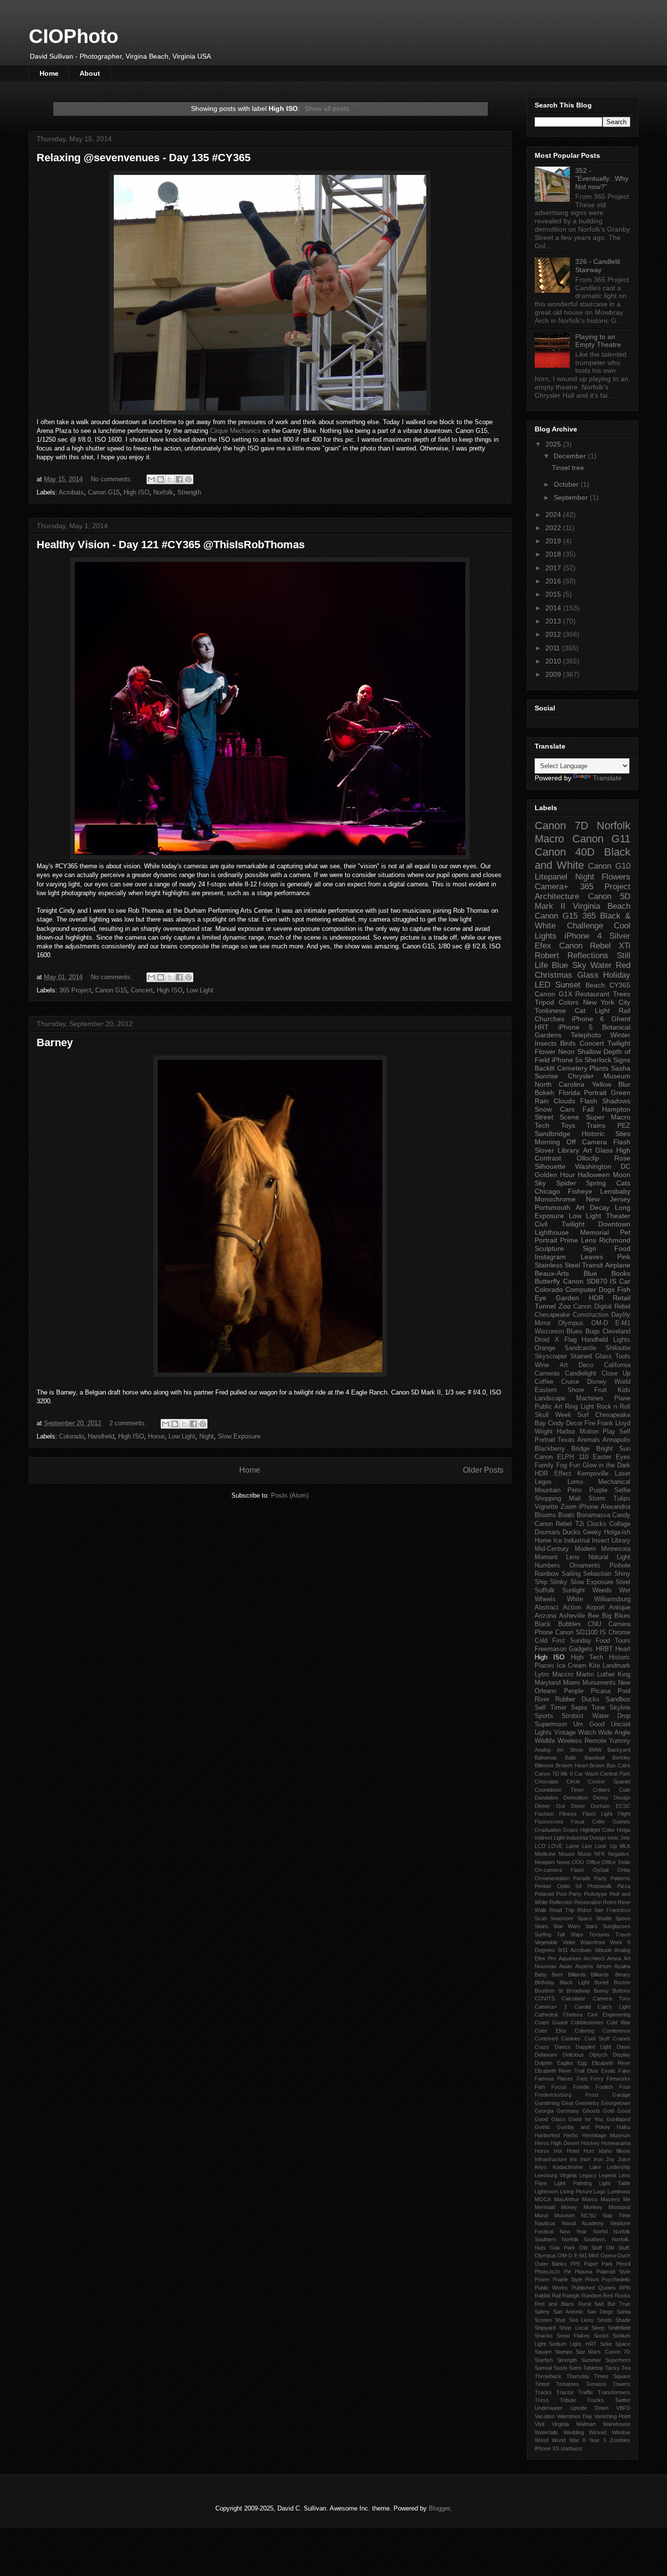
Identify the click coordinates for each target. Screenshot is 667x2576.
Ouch (624, 2255)
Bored (601, 1982)
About (90, 73)
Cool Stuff (597, 2039)
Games (622, 1822)
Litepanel (551, 877)
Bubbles (570, 1624)
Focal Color (588, 1822)
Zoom (569, 1507)
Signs (622, 1060)
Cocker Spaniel (609, 1782)
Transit (593, 1265)
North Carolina (560, 1084)
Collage (620, 1524)
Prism (592, 2279)
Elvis (593, 2071)
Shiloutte (618, 1348)
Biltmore (544, 1765)
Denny (601, 1798)
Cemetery (572, 1068)
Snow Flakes (573, 2336)
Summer (591, 2360)
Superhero (618, 2360)
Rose (622, 1158)
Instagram (550, 1257)
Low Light (200, 990)
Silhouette (550, 1166)
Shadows (616, 1101)
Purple (598, 1490)
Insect (601, 1541)
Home (49, 73)
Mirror (543, 1323)
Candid (583, 2007)
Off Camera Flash (598, 1142)
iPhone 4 (583, 936)
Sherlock (598, 1060)
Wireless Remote (582, 1741)
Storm (597, 1499)
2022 (554, 528)
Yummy (620, 1741)
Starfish (544, 2360)
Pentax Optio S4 (558, 1886)
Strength (189, 492)
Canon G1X (553, 994)
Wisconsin (549, 1331)
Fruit (601, 1390)
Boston (622, 1982)
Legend (607, 2175)
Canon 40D (565, 852)
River (542, 1699)
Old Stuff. (618, 2248)
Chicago (547, 1191)
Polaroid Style (614, 2272)
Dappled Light (594, 2047)
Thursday (578, 2376)
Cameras (547, 1374)
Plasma (584, 2272)
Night (207, 1436)
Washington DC (603, 1166)
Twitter (623, 2400)
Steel (623, 1582)
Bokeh (544, 1093)
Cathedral (546, 2015)
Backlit (545, 1068)
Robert (547, 955)
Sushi (560, 2368)
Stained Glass (591, 1356)
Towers (622, 2384)
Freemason (551, 1649)
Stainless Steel (557, 1265)
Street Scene (557, 1117)
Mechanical (614, 1482)
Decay (600, 1207)
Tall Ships (570, 1934)
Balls (571, 1758)
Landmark (616, 1666)
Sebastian (597, 1574)
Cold (541, 1641)
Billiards (577, 1975)
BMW (595, 1750)
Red (623, 965)
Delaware (546, 2055)
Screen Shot (550, 2320)
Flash (589, 1101)
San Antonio (568, 2312)
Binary (623, 1975)
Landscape (550, 1398)
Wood (542, 2440)
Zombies (620, 2440)
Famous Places (554, 2079)
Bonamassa (594, 1515)
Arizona (545, 1616)
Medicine (545, 1854)
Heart (623, 1649)
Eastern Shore (559, 1390)
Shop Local (573, 2328)
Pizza (624, 1886)
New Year (573, 2232)
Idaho (605, 2151)
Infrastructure (551, 2159)
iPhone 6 (588, 1019)
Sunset (568, 985)
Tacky (612, 2368)
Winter (620, 1035)
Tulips (622, 1499)
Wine (542, 1365)
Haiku (624, 2127)
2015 (554, 594)
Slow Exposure (239, 1436)
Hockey (590, 2143)
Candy (621, 1515)
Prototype (595, 1894)
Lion (587, 1846)
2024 (554, 515)
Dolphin (543, 2063)
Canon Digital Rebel (602, 1307)
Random (592, 2296)
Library (621, 1541)
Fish (540, 2087)
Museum (564, 2215)
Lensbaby (615, 1191)
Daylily (621, 1315)
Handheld (101, 1436)
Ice (558, 1541)
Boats (566, 1515)
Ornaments (585, 1566)
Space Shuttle (594, 1918)
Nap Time (616, 2215)
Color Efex (551, 2031)
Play (609, 1432)
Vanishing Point (612, 2416)
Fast (582, 2079)
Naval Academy (583, 2223)
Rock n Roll (614, 1407)
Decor (574, 1423)
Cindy (556, 1423)
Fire (590, 1423)
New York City (607, 1002)
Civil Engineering (609, 2015)
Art (580, 1207)
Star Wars (567, 1926)
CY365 (620, 985)
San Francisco (612, 1910)
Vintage (565, 1733)
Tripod (544, 1002)
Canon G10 (609, 866)
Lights (622, 1340)
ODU (578, 1862)
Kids (624, 1390)
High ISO (136, 492)
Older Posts (483, 1470)
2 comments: (129, 1423)
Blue (590, 1273)
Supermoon (551, 1724)
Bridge (580, 1449)
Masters (610, 2199)
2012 (554, 634)
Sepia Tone (588, 1708)
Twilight (619, 1043)
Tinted (542, 2384)
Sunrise (546, 1076)
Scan (541, 1918)
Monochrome (555, 1199)
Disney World (609, 1382)
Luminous (619, 2191)
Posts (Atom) (290, 1495)
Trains (596, 1125)
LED (542, 985)
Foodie (581, 2087)
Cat (580, 1010)
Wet (625, 1590)
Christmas (553, 975)
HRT (542, 1027)
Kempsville (593, 1474)
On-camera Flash (559, 1870)
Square (543, 2352)
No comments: (113, 479)
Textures (599, 1934)
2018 (554, 554)
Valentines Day (574, 2416)
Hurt (589, 2151)
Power (542, 2279)
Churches (550, 1019)
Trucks (595, 2400)
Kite (594, 1666)
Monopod (619, 2207)
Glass (588, 975)
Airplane (618, 1265)
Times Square (612, 2376)
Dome (578, 1806)
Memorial (594, 1232)
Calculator (573, 1998)
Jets (625, 1838)
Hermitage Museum (606, 2135)
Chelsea (573, 2015)
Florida (569, 1093)
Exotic (608, 2071)
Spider (566, 1183)
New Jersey (608, 1199)
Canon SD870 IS (590, 1281)
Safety (542, 2312)
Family (544, 1465)
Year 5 (597, 2440)
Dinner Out (550, 1806)
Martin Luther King (603, 1674)
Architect (594, 1958)
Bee (594, 1616)
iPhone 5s (567, 1060)
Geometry (587, 2103)
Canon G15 (104, 492)
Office (593, 1862)
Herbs (571, 2135)
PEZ (624, 1125)
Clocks (597, 1524)
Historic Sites (606, 1134)
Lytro (542, 1674)
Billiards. (601, 1975)
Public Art (549, 1407)
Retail (622, 1298)
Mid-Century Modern (565, 1549)
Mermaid (545, 2207)
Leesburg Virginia (556, 2175)
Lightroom (546, 2191)
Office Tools (616, 1862)
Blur (624, 1084)
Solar (606, 2344)
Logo (600, 2191)
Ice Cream (572, 1666)
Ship (541, 1582)
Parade (582, 1878)
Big (607, 1616)
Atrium (604, 1966)
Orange (545, 1348)
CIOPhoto (73, 36)
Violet (569, 1942)
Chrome (619, 1632)
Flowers (616, 877)
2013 (554, 621)
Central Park (615, 1774)
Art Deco (576, 1365)
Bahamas (546, 1758)
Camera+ (552, 887)
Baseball (594, 1758)
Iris (573, 2159)
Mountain (548, 1490)
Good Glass (550, 2119)
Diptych (598, 2055)
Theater (618, 1216)
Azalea (622, 1966)
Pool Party (569, 1894)
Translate (607, 778)
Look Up (605, 1846)
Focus (559, 2087)
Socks (601, 2336)
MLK (625, 1846)
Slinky (559, 1582)
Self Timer (551, 1708)
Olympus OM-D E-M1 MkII (567, 2255)
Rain (542, 1101)
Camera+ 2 (551, 2007)
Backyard (619, 1750)
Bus (611, 1765)
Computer (581, 1289)
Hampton (616, 1109)
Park (607, 2264)
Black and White (583, 859)
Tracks (543, 2392)
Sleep (598, 2328)
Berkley (621, 1758)
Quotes (607, 2288)
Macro (549, 839)
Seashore (562, 1918)
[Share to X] (170, 479)
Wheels (545, 1599)
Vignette (546, 1507)
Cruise (570, 1382)
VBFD (623, 2408)
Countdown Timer (559, 1790)
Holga (624, 1830)
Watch (587, 1733)
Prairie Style (568, 2279)
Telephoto (586, 1035)
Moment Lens (557, 1557)
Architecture (557, 896)
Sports (544, 1716)
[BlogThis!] (161, 479)
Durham (600, 1806)
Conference (616, 2031)
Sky (540, 1183)
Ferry (597, 2079)
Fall (588, 1109)
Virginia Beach (602, 906)
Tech (542, 1125)
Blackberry (550, 1449)
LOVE (555, 1846)
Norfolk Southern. (584, 2239)
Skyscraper (551, 1356)
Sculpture (549, 1248)
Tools (623, 1356)
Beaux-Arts (552, 1273)
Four (625, 2087)
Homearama (616, 2143)
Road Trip (562, 1910)
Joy (610, 2159)
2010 (554, 661)
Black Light (574, 1982)
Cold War (618, 2022)
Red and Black (554, 2304)
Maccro (563, 1674)
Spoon (623, 1918)
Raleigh (571, 2296)
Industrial (577, 1541)
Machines (590, 1398)
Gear (568, 2103)
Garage (621, 2095)
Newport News (552, 1862)
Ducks (572, 1532)
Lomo (575, 1482)
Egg (582, 2063)
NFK (600, 1854)
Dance (563, 2047)
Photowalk (600, 1886)
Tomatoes (567, 2384)
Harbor (566, 1432)
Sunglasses (616, 1926)
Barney (55, 1042)
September (572, 497)
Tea (626, 2368)
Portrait (595, 1093)
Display (622, 2055)
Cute (625, 1790)
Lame (573, 1846)
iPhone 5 (575, 1027)
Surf (583, 1415)
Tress (542, 2400)
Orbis (624, 1870)
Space (623, 2344)
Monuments (599, 1683)
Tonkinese (550, 1010)
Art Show (570, 1750)
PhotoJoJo (547, 2272)
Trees (622, 994)
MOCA (543, 2199)
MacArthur (567, 2199)
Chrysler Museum (599, 1076)
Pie (568, 2272)
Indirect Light (550, 1838)
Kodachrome (568, 2167)
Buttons (621, 1991)
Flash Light (597, 1814)
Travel (623, 1934)
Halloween (594, 1175)
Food (622, 1248)
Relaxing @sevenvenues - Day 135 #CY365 (144, 158)
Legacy (588, 2175)
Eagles (565, 2063)
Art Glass (598, 1150)
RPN (625, 2288)
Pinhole (620, 1566)
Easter (602, 1457)
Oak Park (563, 2248)
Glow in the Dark (607, 1465)
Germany (568, 2111)
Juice (624, 2159)
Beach (595, 985)
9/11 (563, 1950)
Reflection (561, 1902)
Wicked (598, 2432)
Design (622, 1798)
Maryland (548, 1683)
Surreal (543, 2368)
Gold (609, 2111)
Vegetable (546, 1942)
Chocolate (547, 1782)
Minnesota (616, 1549)
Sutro (575, 2368)
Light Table (615, 2183)
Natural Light (609, 1557)
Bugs (593, 1331)
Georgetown (616, 2103)
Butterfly (547, 1281)
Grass (571, 1830)
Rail (556, 2296)
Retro (610, 1902)
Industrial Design (586, 1838)
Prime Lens (578, 1240)
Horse (156, 1436)
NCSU (589, 2215)
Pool (624, 1691)
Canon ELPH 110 (562, 1457)
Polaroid (544, 1894)
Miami (572, 1683)
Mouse (567, 1854)
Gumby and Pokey (584, 2127)
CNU (594, 1624)
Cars (567, 1109)
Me (627, 2199)
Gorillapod (618, 2119)
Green (621, 1093)
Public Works (551, 2288)
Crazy (542, 2047)
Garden (567, 1298)
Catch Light (614, 2007)
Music (585, 1854)
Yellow (602, 1084)
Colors (569, 1002)
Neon (566, 1052)
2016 (554, 581)
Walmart (586, 2424)
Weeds (602, 1590)
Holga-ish (617, 1532)
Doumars (547, 1532)
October (567, 484)
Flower (545, 1052)
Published (583, 2288)
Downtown (614, 1224)
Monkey (593, 2207)
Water (601, 965)
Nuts (540, 2248)
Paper (591, 2264)
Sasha (621, 1068)
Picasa (601, 1691)
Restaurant (592, 994)
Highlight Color (597, 1830)
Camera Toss (612, 1998)
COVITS (545, 1998)
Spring (596, 1183)
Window (621, 2432)
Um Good (589, 1724)
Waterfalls (546, 2432)
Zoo (565, 1306)
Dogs (607, 1289)
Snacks (544, 2336)
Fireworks (618, 2079)
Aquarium (570, 1958)
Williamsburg (612, 1599)
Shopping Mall (558, 1499)
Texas (566, 1440)
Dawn (624, 2047)
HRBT (604, 1649)
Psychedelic (616, 2279)
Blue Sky (569, 965)
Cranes (622, 2039)
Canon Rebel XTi (595, 946)
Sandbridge (552, 1134)
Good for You (586, 2119)
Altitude (603, 1950)
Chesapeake (552, 1315)
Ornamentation (552, 1878)
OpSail (601, 1870)
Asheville (572, 1616)
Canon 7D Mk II (554, 1774)
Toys (568, 1125)
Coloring (584, 2031)
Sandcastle (580, 1348)
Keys (541, 2167)
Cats (623, 1183)
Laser (623, 1474)
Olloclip (588, 1158)
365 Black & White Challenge (583, 921)
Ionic (613, 1838)
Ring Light (579, 1407)
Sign (589, 1248)
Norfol (600, 2232)
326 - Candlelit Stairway (598, 266)
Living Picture (576, 2191)
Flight (624, 1814)
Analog (543, 1750)
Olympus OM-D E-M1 (594, 1323)
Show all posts (327, 108)
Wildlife (545, 1741)
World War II (569, 2440)
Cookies (571, 2039)
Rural (584, 2304)
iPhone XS (547, 2448)
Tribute (568, 2400)
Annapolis (616, 1440)
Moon (622, 1175)
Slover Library (557, 1150)
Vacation (545, 2416)
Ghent (621, 1019)
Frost (592, 2095)
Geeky (592, 1532)
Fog (562, 1465)
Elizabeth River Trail (560, 2071)
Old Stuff (591, 2248)
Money (569, 2207)
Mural (541, 2215)
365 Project (75, 990)
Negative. (619, 1854)
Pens (575, 1490)
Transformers (614, 2392)
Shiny (622, 1574)
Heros (542, 2143)
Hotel (573, 2151)
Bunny (601, 1991)
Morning (547, 1142)
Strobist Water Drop (596, 1716)
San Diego (600, 2312)
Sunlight (573, 1590)
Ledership (619, 2167)
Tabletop (593, 2368)
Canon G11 (602, 839)
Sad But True (612, 2304)
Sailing (571, 1574)
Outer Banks (551, 2264)
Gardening (547, 2103)
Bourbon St (549, 1991)
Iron (598, 2159)
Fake (624, 2071)
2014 (554, 608)
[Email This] (151, 479)
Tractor (565, 2392)
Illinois (623, 2151)
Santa (624, 2312)
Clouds (564, 1101)
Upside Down (589, 2408)
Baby (541, 1975)
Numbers (547, 1566)
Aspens (584, 1966)
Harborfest (547, 2135)
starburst (571, 2448)
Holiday (617, 975)
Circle (573, 1782)
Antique (620, 1608)
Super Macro (608, 1117)
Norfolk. (621, 2239)
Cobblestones (587, 2022)
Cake (624, 1765)
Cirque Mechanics (235, 431)
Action (572, 1608)
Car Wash (586, 1774)
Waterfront (593, 1942)
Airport (595, 1608)
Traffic (586, 2392)
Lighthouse (552, 1232)
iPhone (588, 1507)
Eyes (623, 1457)
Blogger (439, 2508)
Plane (622, 1398)
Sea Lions (581, 2320)
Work (616, 1942)
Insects (546, 1043)
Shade (623, 2320)
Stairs (542, 1926)
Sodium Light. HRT (573, 2344)
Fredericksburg (553, 2095)
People (574, 1691)
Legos (543, 1482)
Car (625, 1281)
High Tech (587, 1657)
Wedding (574, 2432)
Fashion (544, 1814)
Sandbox (618, 1699)
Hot (558, 2151)
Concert (142, 990)
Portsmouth (552, 1207)
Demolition (576, 1798)
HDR (596, 1298)
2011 (554, 648)
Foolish (604, 2087)
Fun (575, 1465)
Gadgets (581, 1649)
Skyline (620, 1708)
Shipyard (545, 2328)
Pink (624, 1257)
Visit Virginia (552, 2424)
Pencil (623, 2264)
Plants (599, 1068)
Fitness (568, 1814)
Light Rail (613, 1010)
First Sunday (572, 1641)
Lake (595, 2167)
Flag (571, 1340)
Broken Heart (572, 1765)
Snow (543, 1109)
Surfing (543, 1934)
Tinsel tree (568, 468)
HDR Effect (553, 1474)
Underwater (549, 2408)
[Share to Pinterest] (188, 479)
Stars (591, 1926)
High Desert (565, 2143)
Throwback (548, 2376)
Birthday (544, 1982)
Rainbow (547, 1574)
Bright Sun (613, 1449)
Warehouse (617, 2424)
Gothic (542, 2127)
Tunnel (545, 1306)
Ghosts (591, 2111)
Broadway (578, 1991)
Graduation (548, 1830)
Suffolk (545, 1590)
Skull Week (553, 1415)
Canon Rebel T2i (559, 1524)
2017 (554, 568)
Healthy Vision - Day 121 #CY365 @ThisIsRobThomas (171, 545)
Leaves (592, 1257)
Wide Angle (614, 1733)
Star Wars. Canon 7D (603, 2352)
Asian (566, 1966)
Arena (614, 1958)
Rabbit (542, 2296)
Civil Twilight (560, 1224)
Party (601, 1878)
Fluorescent (549, 1822)
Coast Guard (551, 2022)
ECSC (623, 1806)
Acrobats (71, 492)
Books (621, 1273)
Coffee (544, 1382)
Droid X (547, 1340)
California (617, 1365)
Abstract (547, 1608)
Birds (568, 1043)
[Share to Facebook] (179, 479)
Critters (602, 1790)
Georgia (544, 2111)
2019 (554, 541)
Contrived (546, 2039)
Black (543, 1624)
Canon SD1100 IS (581, 1632)
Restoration (588, 1902)
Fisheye (580, 1191)
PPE (575, 2264)
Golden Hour (555, 1175)
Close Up (616, 1374)
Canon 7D (562, 826)
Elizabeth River (611, 2063)
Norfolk (163, 492)
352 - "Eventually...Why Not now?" (602, 179)
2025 (554, 444)
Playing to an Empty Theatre (598, 341)
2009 (554, 674)
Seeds (605, 2320)
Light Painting (573, 2183)
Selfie (622, 1490)
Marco (590, 2199)
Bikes (622, 1616)
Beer (557, 1975)
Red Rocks (617, 2296)
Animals (589, 1440)
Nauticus (545, 2223)
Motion (589, 1432)
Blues (574, 1331)
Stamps (564, 2352)
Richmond (615, 1240)
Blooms (545, 1515)
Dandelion (546, 1798)
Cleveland (616, 1331)
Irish (585, 2159)
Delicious (573, 2055)
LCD (540, 1846)
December (571, 456)
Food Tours (613, 1641)
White (575, 1599)
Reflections (588, 955)
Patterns (620, 1878)
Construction (591, 1315)
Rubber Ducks (577, 1699)
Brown (597, 1765)
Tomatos (596, 2384)
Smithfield (619, 2328)
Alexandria (615, 1507)
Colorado (72, 1436)
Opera (608, 2255)
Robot (584, 1910)
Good (624, 2111)
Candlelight (581, 1374)
